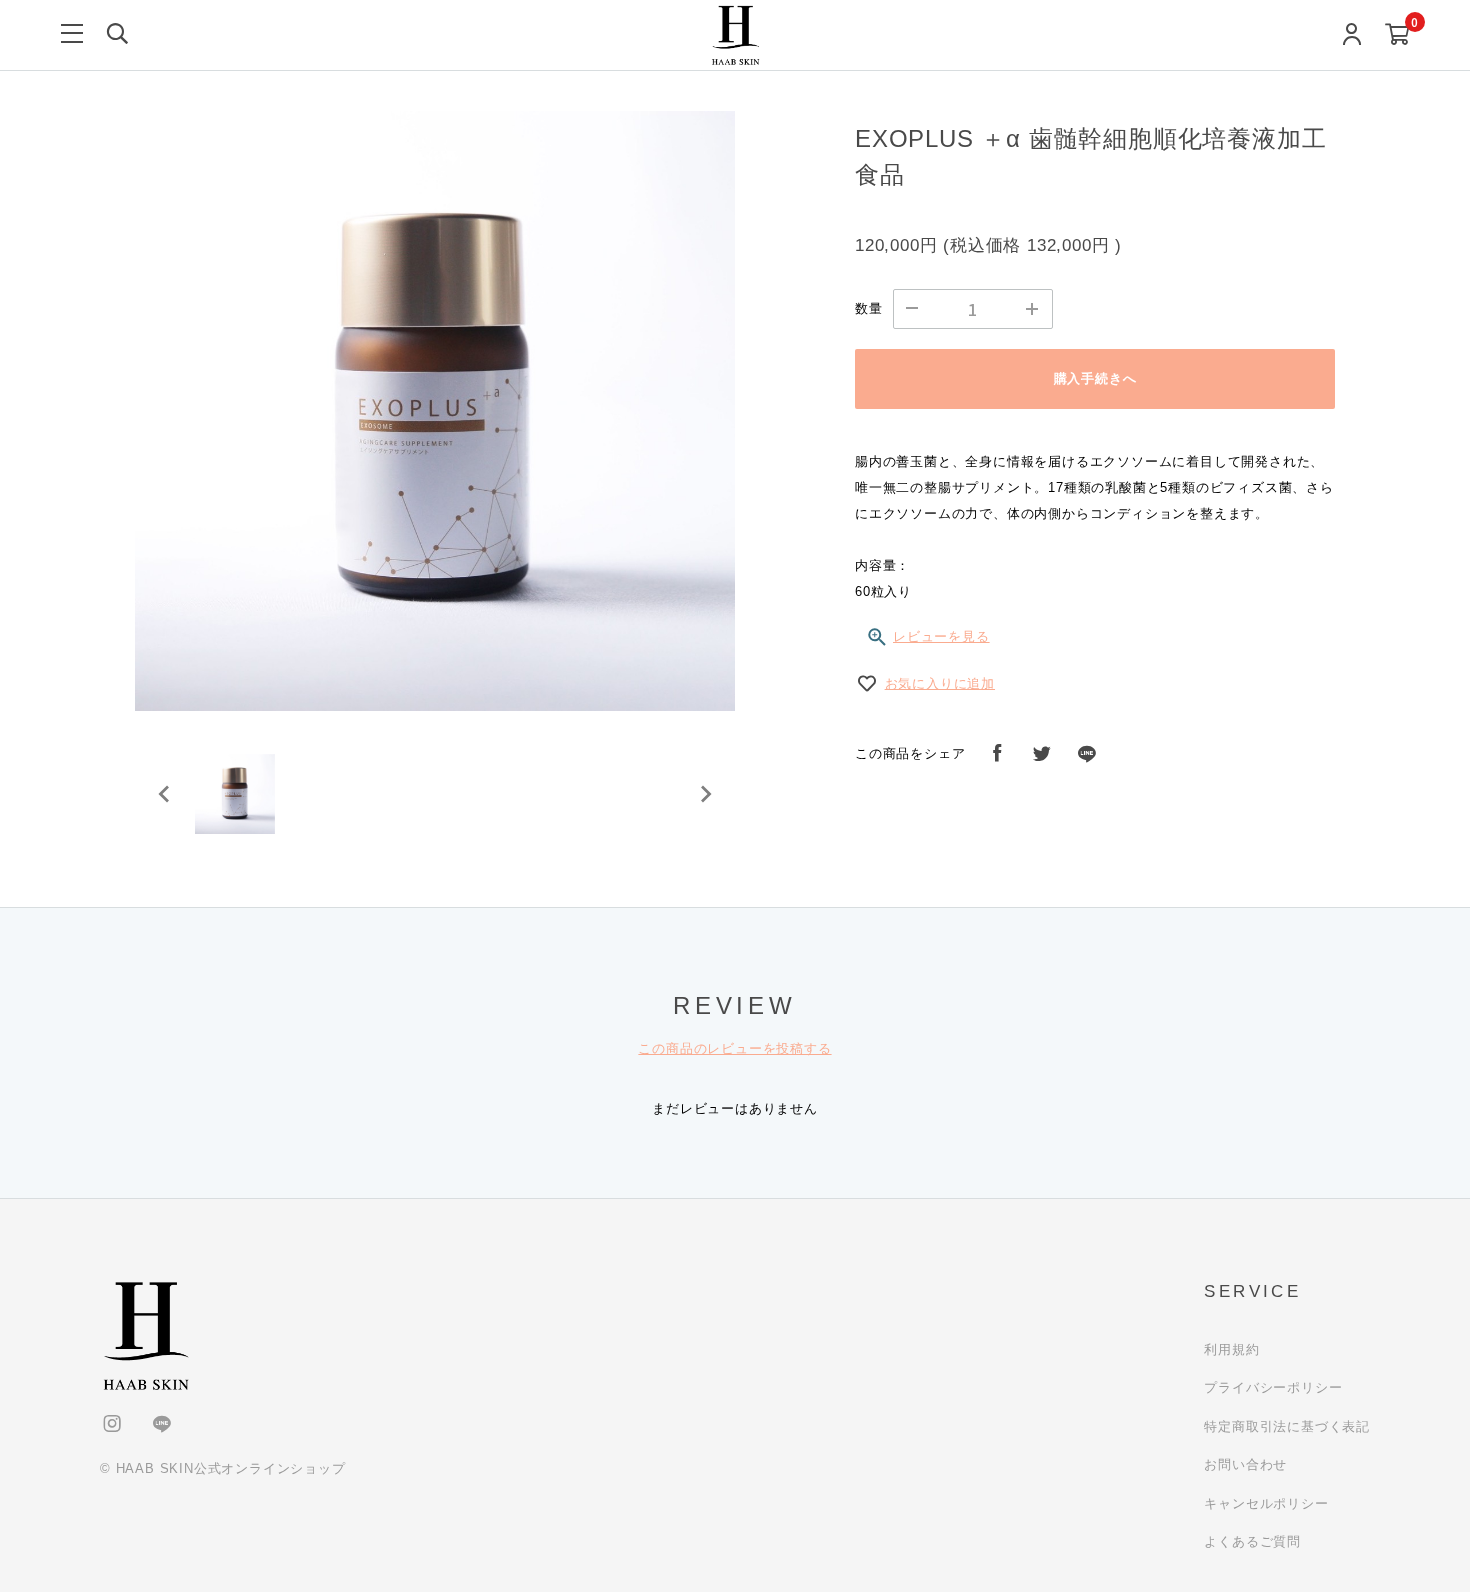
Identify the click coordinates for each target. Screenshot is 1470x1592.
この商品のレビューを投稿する (734, 1048)
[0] (1397, 35)
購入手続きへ (1095, 378)
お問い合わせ (1245, 1464)
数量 (869, 308)
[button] (235, 794)
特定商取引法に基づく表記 (1287, 1426)
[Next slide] (705, 794)
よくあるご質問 (1252, 1541)
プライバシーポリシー (1273, 1387)
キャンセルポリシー (1266, 1503)
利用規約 (1231, 1349)
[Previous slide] (165, 794)
